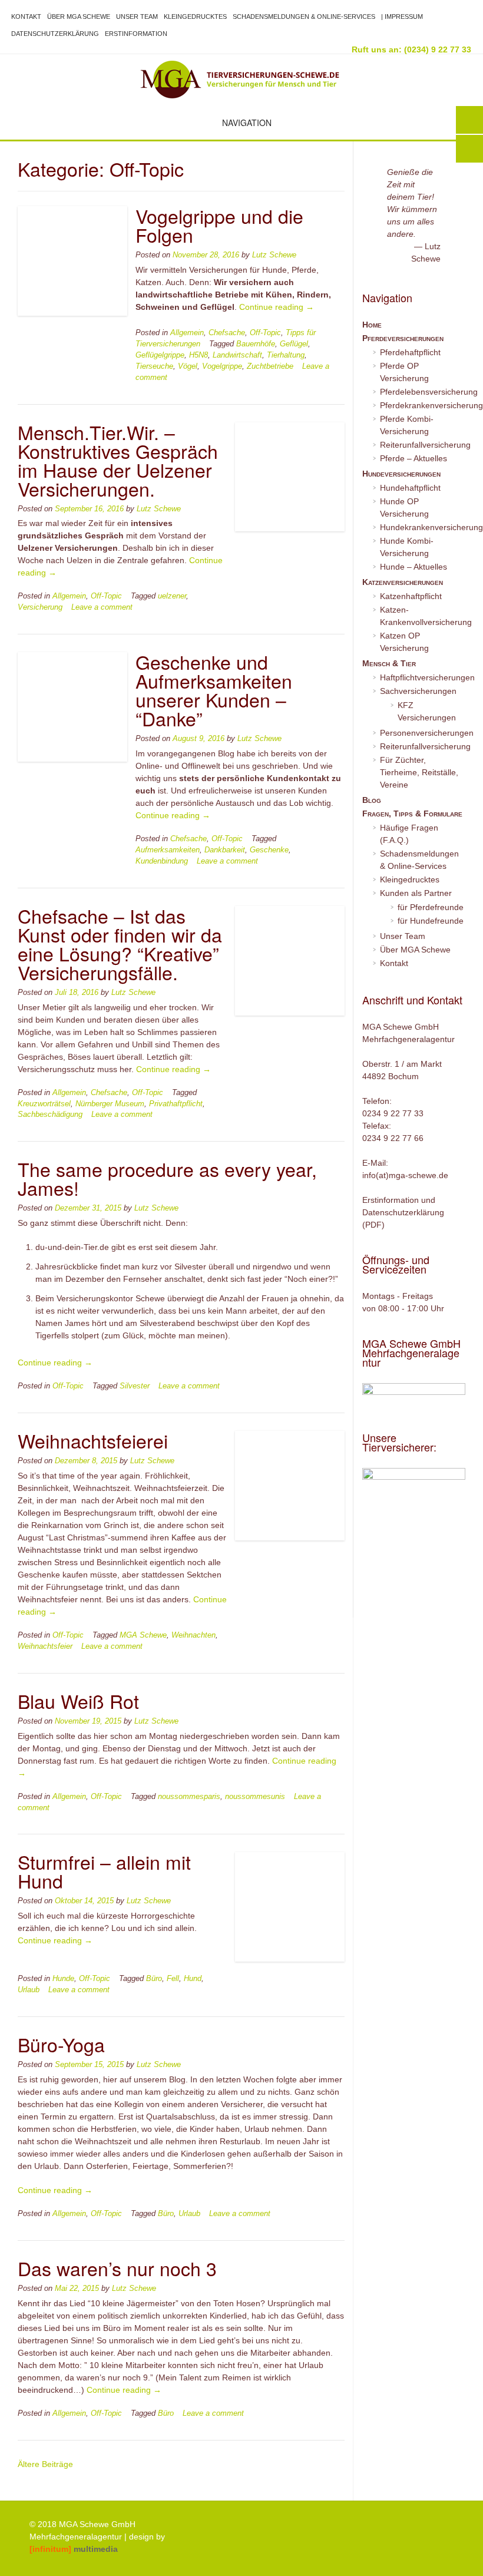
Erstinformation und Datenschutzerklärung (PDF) (403, 1212)
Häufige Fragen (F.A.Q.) (409, 834)
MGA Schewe (143, 1635)
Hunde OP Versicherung (404, 507)
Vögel (188, 366)
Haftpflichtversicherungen (423, 677)
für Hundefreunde (431, 921)
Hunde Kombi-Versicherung (407, 547)
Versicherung (40, 607)
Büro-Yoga (61, 2044)
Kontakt (26, 16)
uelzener (172, 596)
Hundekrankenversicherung (423, 527)
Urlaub (29, 1990)
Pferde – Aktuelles (413, 458)
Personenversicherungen (423, 733)
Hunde (63, 1979)
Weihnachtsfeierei (93, 1440)
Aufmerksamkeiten (168, 850)
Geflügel (294, 344)
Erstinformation (136, 34)
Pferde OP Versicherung (404, 372)
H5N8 (199, 355)
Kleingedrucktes (195, 16)
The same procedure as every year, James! (167, 1178)
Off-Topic (265, 333)
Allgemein (187, 333)
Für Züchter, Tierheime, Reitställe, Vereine (419, 772)
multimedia (74, 2549)
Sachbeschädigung (50, 1115)
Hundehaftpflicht (410, 488)
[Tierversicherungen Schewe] (241, 80)
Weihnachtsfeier (45, 1646)
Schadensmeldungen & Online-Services (304, 16)
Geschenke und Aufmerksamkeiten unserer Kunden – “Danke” (214, 690)
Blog (372, 800)
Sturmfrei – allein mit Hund (104, 1871)
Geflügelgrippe (160, 355)
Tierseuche (154, 366)
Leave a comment (102, 607)
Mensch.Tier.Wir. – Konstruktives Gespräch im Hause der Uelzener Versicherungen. (118, 460)
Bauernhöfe (256, 344)
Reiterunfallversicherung (423, 445)
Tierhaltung (286, 355)
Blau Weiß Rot (78, 1701)
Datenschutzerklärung (55, 34)
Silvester (135, 1386)
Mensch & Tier (389, 663)
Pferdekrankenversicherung (423, 405)
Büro (154, 1979)
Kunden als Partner (416, 893)
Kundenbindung (162, 861)
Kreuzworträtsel (44, 1104)
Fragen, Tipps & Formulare (412, 814)
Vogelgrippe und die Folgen (219, 225)
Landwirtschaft (237, 355)
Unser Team (137, 16)
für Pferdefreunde (431, 907)
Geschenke (269, 850)
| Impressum (402, 16)
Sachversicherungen (418, 691)
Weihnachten (193, 1635)
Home (372, 325)
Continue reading (277, 307)
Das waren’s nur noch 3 (117, 2268)
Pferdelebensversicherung (423, 392)
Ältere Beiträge (45, 2464)
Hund (193, 1979)
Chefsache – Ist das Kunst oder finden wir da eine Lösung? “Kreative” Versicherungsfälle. (120, 944)
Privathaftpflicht (176, 1104)
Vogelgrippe (222, 366)
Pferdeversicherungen (403, 338)
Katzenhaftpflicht (411, 596)
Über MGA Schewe (79, 16)
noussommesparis (189, 1797)
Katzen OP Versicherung (404, 642)
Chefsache (227, 333)
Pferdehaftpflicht (410, 352)
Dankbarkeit (225, 850)
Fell (173, 1979)
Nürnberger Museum (110, 1104)
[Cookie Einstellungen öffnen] (26, 2561)
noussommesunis (255, 1797)
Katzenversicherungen (403, 582)
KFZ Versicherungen (427, 711)
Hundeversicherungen (401, 474)
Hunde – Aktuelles (413, 567)
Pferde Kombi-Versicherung (407, 425)
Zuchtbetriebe (270, 366)
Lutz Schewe (274, 255)
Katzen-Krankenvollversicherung (423, 616)
